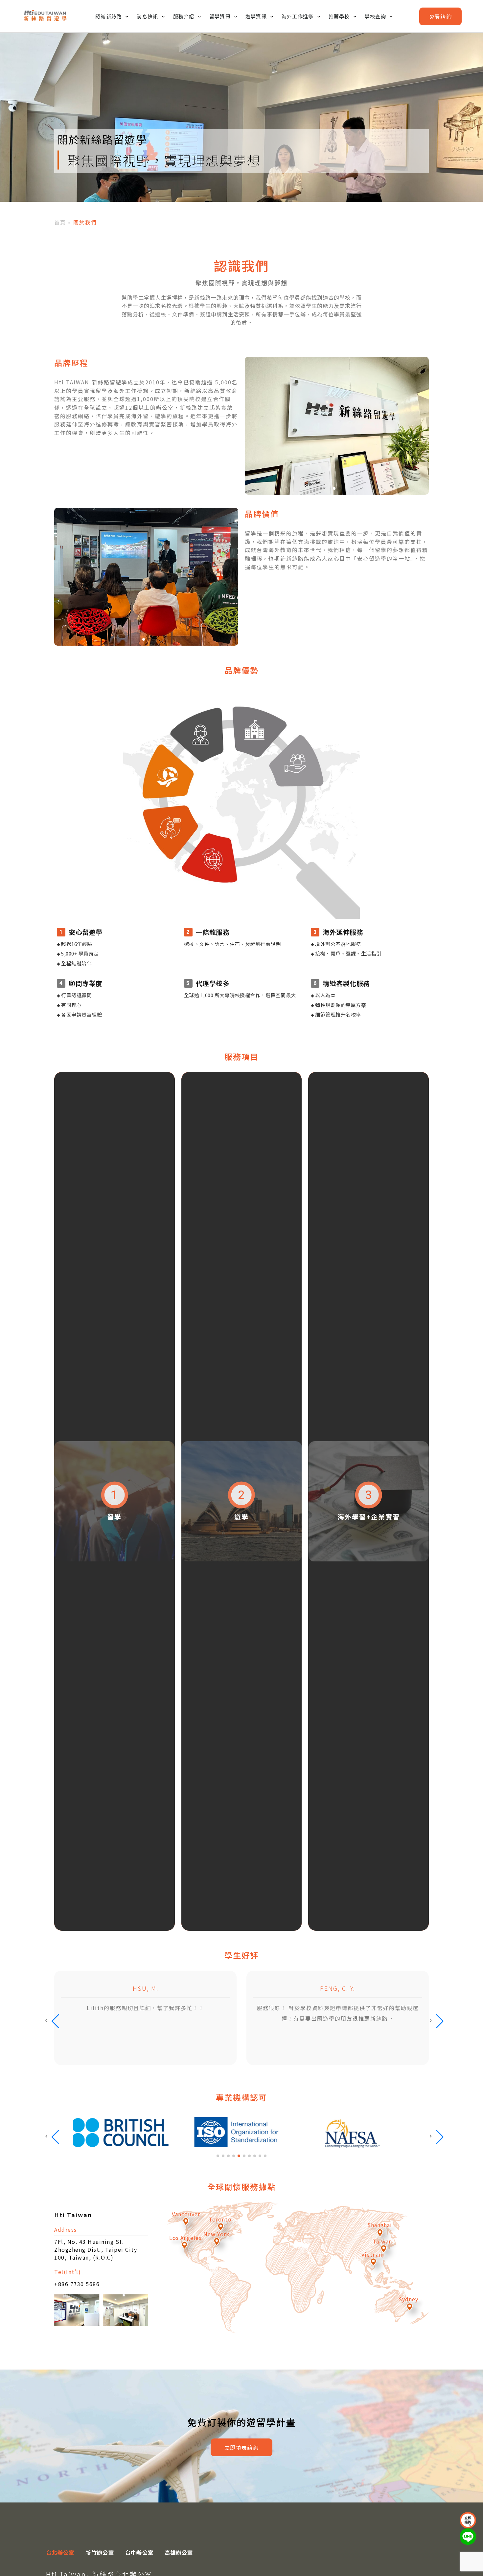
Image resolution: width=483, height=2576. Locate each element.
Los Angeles (185, 2238)
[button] (334, 488)
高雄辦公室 (179, 2552)
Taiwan (382, 2241)
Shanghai (380, 2225)
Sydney (408, 2299)
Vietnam (373, 2254)
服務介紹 (184, 16)
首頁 (60, 222)
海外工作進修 (298, 16)
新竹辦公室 (100, 2552)
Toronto (220, 2219)
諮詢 (440, 16)
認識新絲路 (109, 16)
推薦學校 (339, 16)
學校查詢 (375, 16)
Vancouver (186, 2214)
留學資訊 (220, 16)
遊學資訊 (256, 16)
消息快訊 (147, 16)
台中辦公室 (139, 2552)
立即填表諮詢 (241, 2447)
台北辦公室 (60, 2552)
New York (216, 2234)
